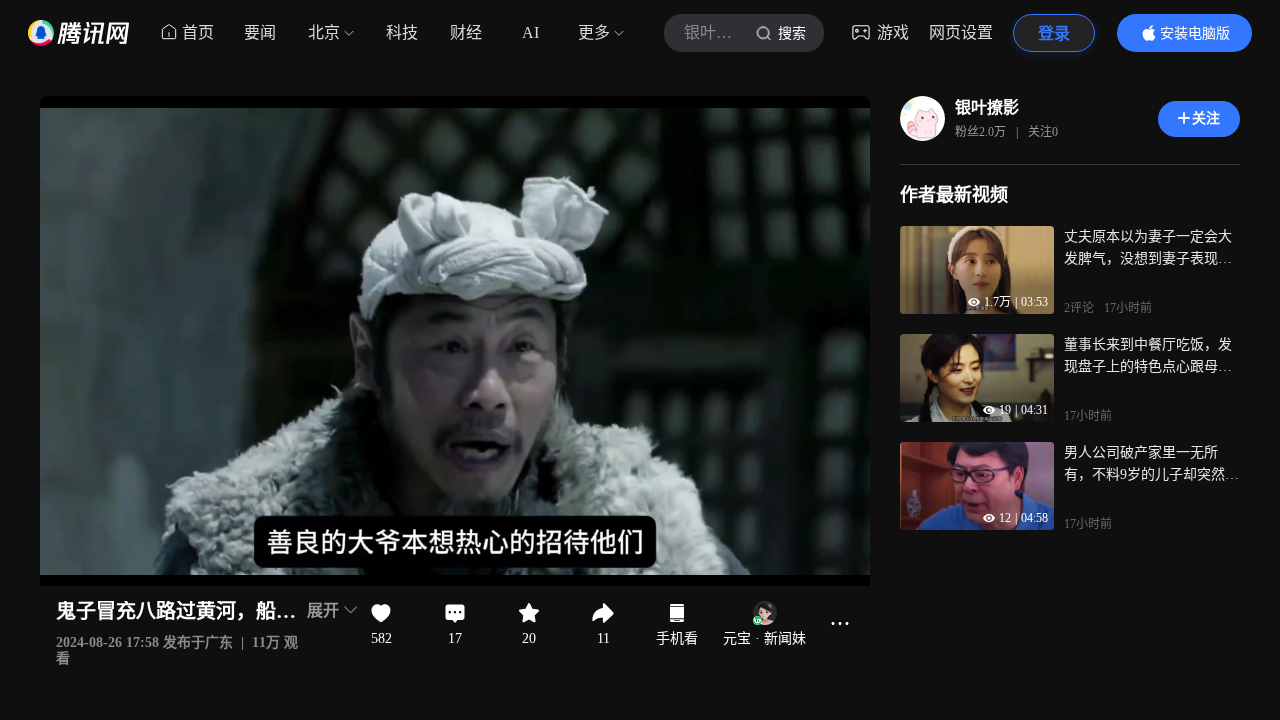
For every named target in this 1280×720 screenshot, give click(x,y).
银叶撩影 (987, 107)
